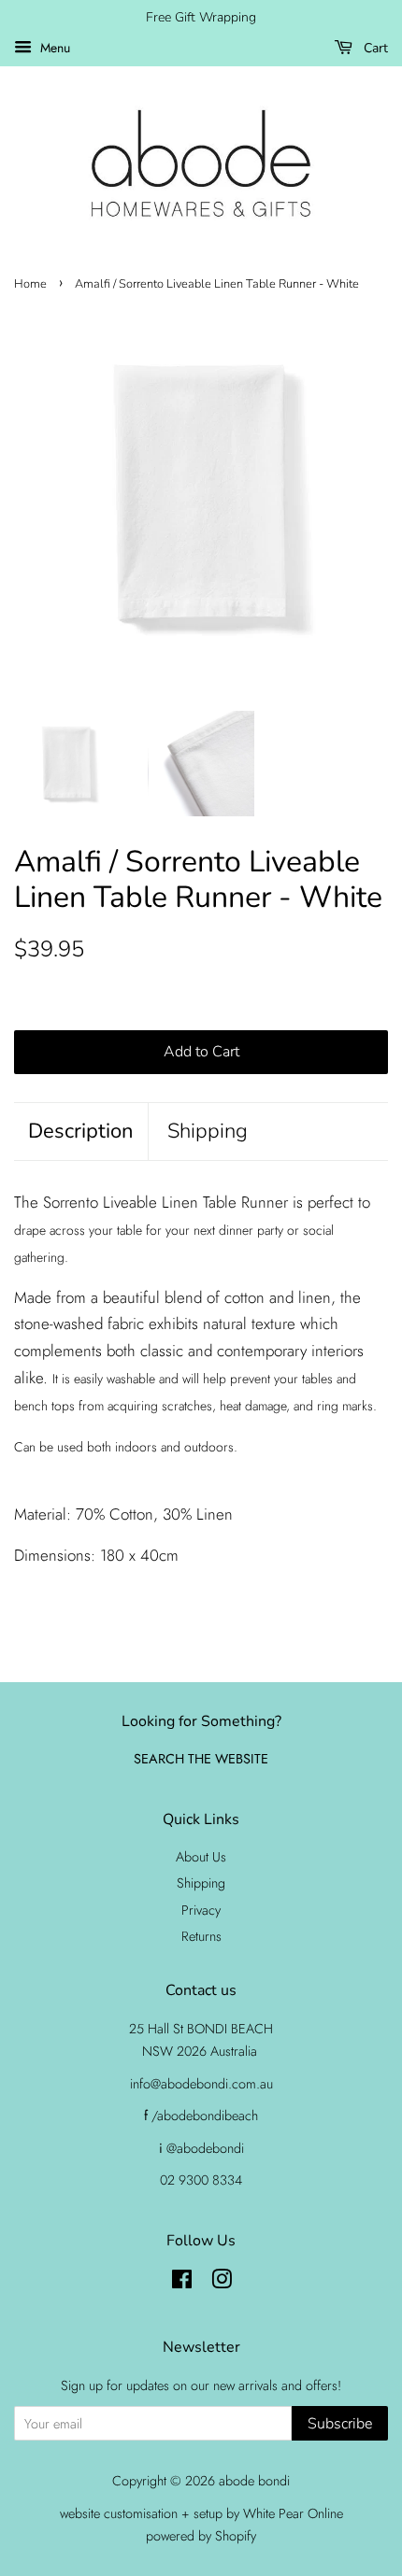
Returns (201, 1936)
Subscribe (340, 2424)
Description (81, 1131)
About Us (201, 1857)
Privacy (201, 1910)
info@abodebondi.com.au (201, 2084)
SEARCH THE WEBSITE (201, 1759)
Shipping (208, 1131)
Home (30, 284)
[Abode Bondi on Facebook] (182, 2283)
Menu (53, 48)
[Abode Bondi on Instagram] (222, 2283)
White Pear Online (293, 2513)
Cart (374, 48)
